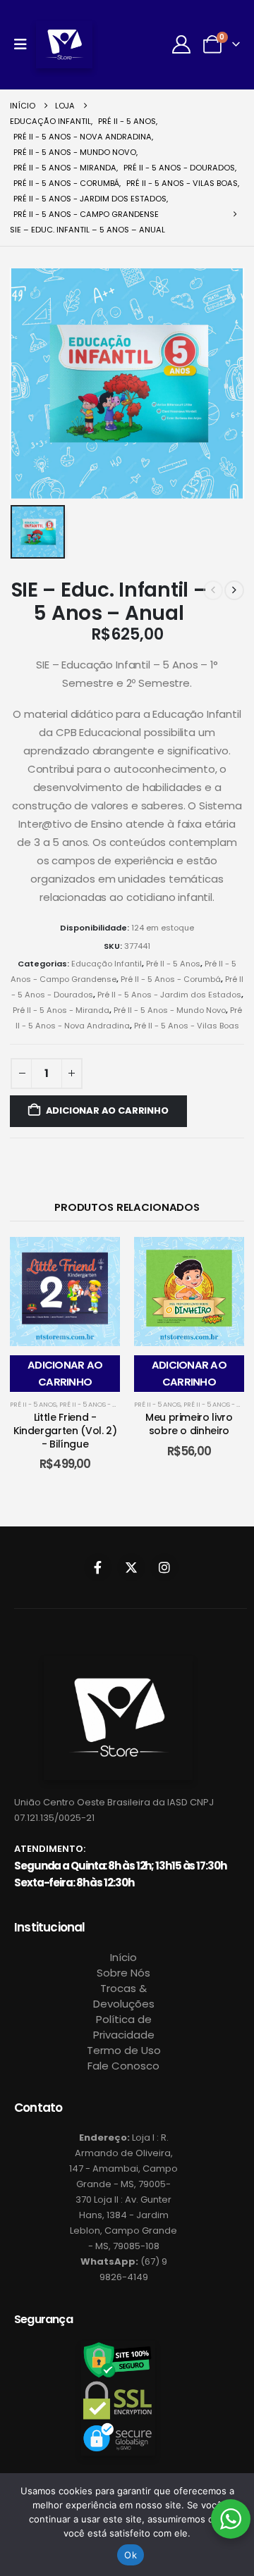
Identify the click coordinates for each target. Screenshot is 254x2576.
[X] (131, 1567)
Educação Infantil (107, 964)
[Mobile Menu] (25, 44)
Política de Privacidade (124, 2027)
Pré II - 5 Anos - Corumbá (171, 979)
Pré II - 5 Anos (173, 964)
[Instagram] (164, 1567)
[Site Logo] (64, 45)
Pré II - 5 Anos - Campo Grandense (118, 1404)
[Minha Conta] (182, 44)
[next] (234, 590)
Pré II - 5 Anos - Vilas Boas (187, 1026)
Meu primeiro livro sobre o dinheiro (189, 1424)
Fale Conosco (123, 2066)
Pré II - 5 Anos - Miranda (61, 1010)
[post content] (65, 1292)
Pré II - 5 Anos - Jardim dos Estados (169, 995)
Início (123, 1957)
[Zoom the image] (118, 1664)
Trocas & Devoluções (124, 1996)
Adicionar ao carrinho (107, 1110)
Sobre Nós (123, 1973)
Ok (131, 2555)
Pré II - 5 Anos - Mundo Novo (170, 1010)
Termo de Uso (124, 2050)
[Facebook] (98, 1567)
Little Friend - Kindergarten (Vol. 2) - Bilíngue (65, 1431)
